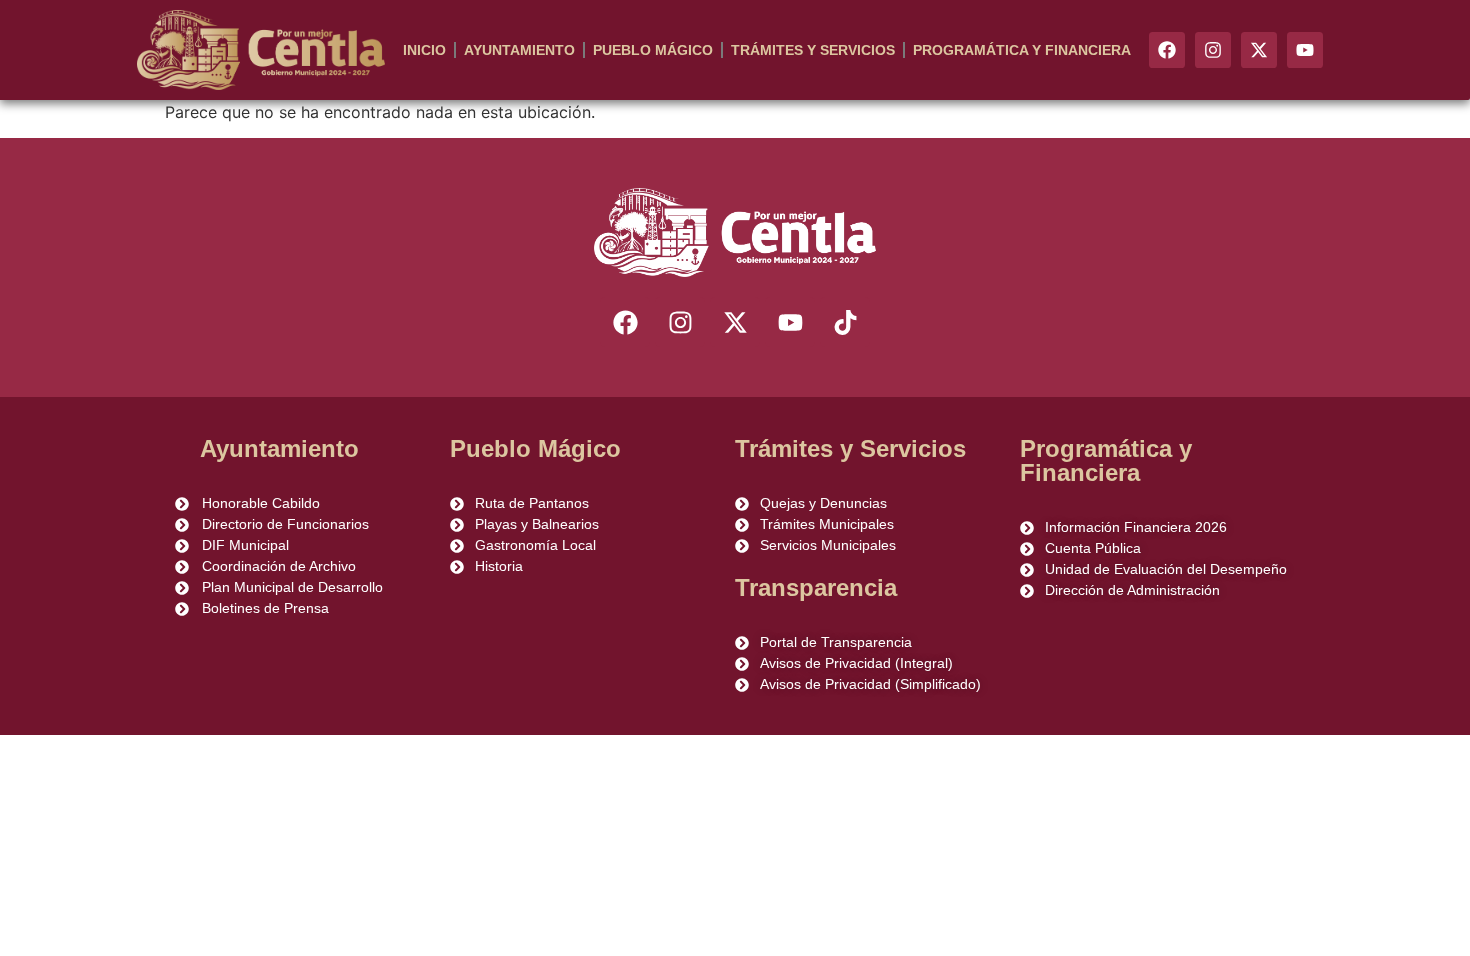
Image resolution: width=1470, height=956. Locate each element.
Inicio (424, 50)
